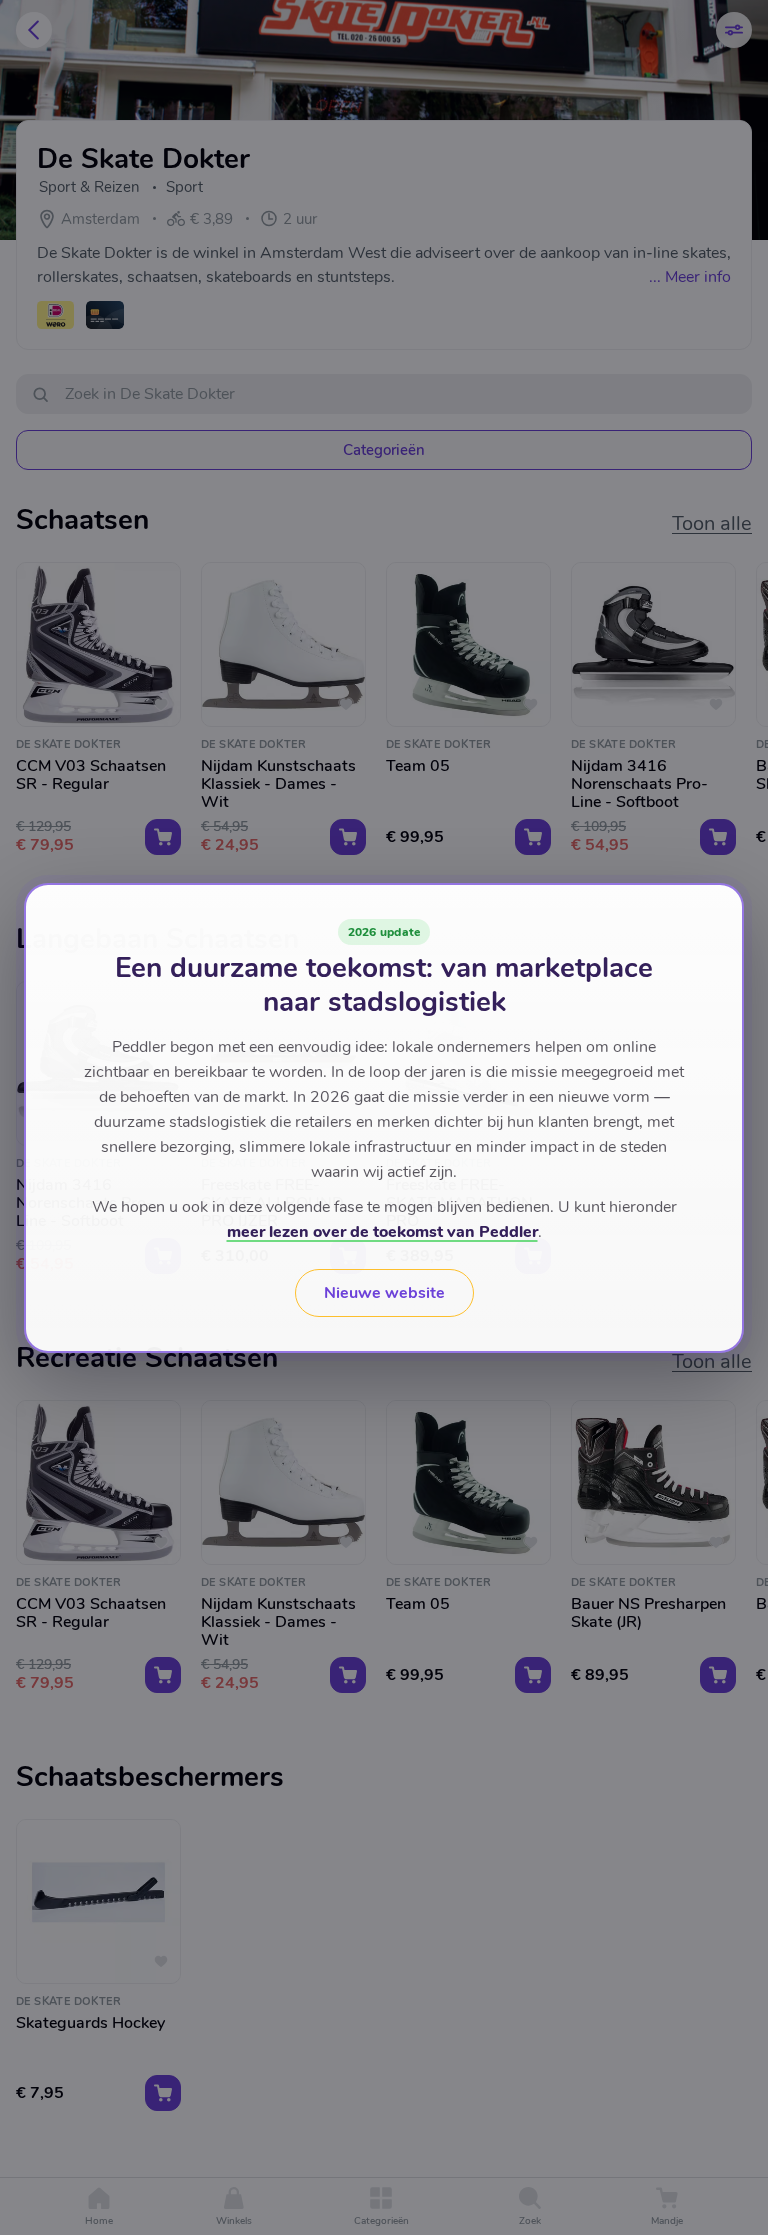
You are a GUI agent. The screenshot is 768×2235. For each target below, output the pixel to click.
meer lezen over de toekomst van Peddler (382, 1232)
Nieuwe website (384, 1293)
